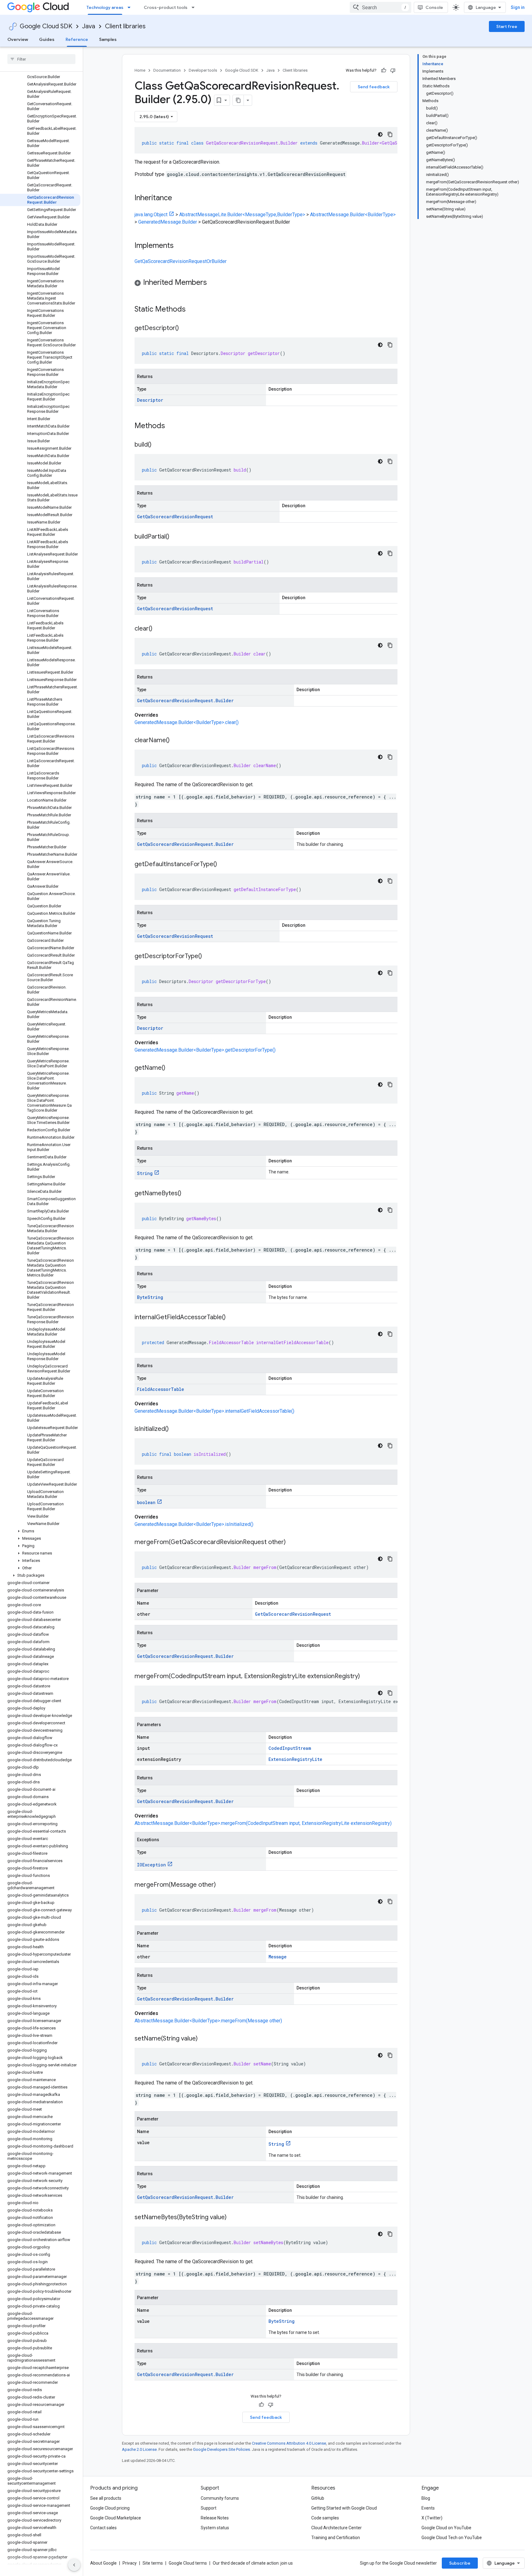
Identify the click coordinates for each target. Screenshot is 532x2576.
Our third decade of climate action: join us (253, 2563)
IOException (151, 1865)
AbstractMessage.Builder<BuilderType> (353, 215)
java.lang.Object (151, 215)
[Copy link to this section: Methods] (173, 426)
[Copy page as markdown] (238, 100)
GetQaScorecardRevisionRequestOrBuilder (181, 261)
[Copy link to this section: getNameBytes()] (187, 1194)
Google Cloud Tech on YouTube (452, 2538)
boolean (146, 1502)
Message (278, 1957)
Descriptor (150, 400)
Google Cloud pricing (110, 2508)
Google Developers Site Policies (222, 2449)
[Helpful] (384, 70)
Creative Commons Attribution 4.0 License (289, 2443)
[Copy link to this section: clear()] (159, 629)
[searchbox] (41, 59)
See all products (106, 2498)
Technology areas (105, 7)
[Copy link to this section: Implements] (180, 246)
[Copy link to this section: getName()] (171, 1068)
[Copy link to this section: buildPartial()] (175, 537)
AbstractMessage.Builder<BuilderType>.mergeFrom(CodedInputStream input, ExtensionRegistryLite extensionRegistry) (263, 1823)
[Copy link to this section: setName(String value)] (204, 2039)
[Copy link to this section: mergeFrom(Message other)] (222, 1885)
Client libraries (125, 26)
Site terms (153, 2563)
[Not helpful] (393, 70)
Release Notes (215, 2518)
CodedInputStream (290, 1748)
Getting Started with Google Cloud (344, 2508)
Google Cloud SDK (46, 26)
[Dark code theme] (380, 134)
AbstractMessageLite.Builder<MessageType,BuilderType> (242, 215)
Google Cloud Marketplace (116, 2518)
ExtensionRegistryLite (295, 1759)
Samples (108, 39)
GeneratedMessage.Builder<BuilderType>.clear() (187, 722)
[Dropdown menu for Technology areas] (131, 7)
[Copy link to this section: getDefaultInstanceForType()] (223, 865)
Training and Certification (336, 2538)
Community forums (220, 2498)
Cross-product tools (166, 7)
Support (209, 2508)
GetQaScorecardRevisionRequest (175, 517)
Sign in (518, 7)
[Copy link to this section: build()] (158, 445)
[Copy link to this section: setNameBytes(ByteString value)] (233, 2218)
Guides (47, 39)
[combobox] (381, 7)
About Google (103, 2563)
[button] (40, 1531)
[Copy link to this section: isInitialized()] (175, 1429)
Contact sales (103, 2528)
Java (89, 26)
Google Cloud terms (188, 2563)
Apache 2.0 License (139, 2449)
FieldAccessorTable (161, 1389)
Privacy (130, 2563)
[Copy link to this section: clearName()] (176, 741)
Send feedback (374, 87)
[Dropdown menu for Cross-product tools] (195, 7)
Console (434, 7)
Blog (426, 2498)
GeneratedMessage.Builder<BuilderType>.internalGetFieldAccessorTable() (214, 1411)
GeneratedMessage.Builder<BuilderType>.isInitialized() (194, 1524)
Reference (77, 39)
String (145, 1173)
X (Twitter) (432, 2518)
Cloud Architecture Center (337, 2528)
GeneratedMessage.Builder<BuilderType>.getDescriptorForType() (205, 1050)
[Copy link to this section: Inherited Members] (213, 283)
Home (140, 70)
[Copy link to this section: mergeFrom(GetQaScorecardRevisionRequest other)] (292, 1543)
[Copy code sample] (390, 134)
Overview (18, 39)
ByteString (150, 1297)
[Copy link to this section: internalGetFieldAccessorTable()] (232, 1318)
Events (428, 2508)
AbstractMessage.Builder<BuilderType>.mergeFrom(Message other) (208, 2021)
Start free (507, 26)
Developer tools (203, 70)
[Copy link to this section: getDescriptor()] (185, 328)
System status (215, 2528)
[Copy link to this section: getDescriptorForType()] (208, 957)
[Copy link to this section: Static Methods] (194, 310)
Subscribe (460, 2563)
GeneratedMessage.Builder (168, 222)
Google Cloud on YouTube (446, 2528)
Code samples (325, 2518)
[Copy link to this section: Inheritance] (178, 198)
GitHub (318, 2498)
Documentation (167, 70)
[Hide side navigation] (74, 2565)
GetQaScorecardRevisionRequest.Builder (185, 701)
